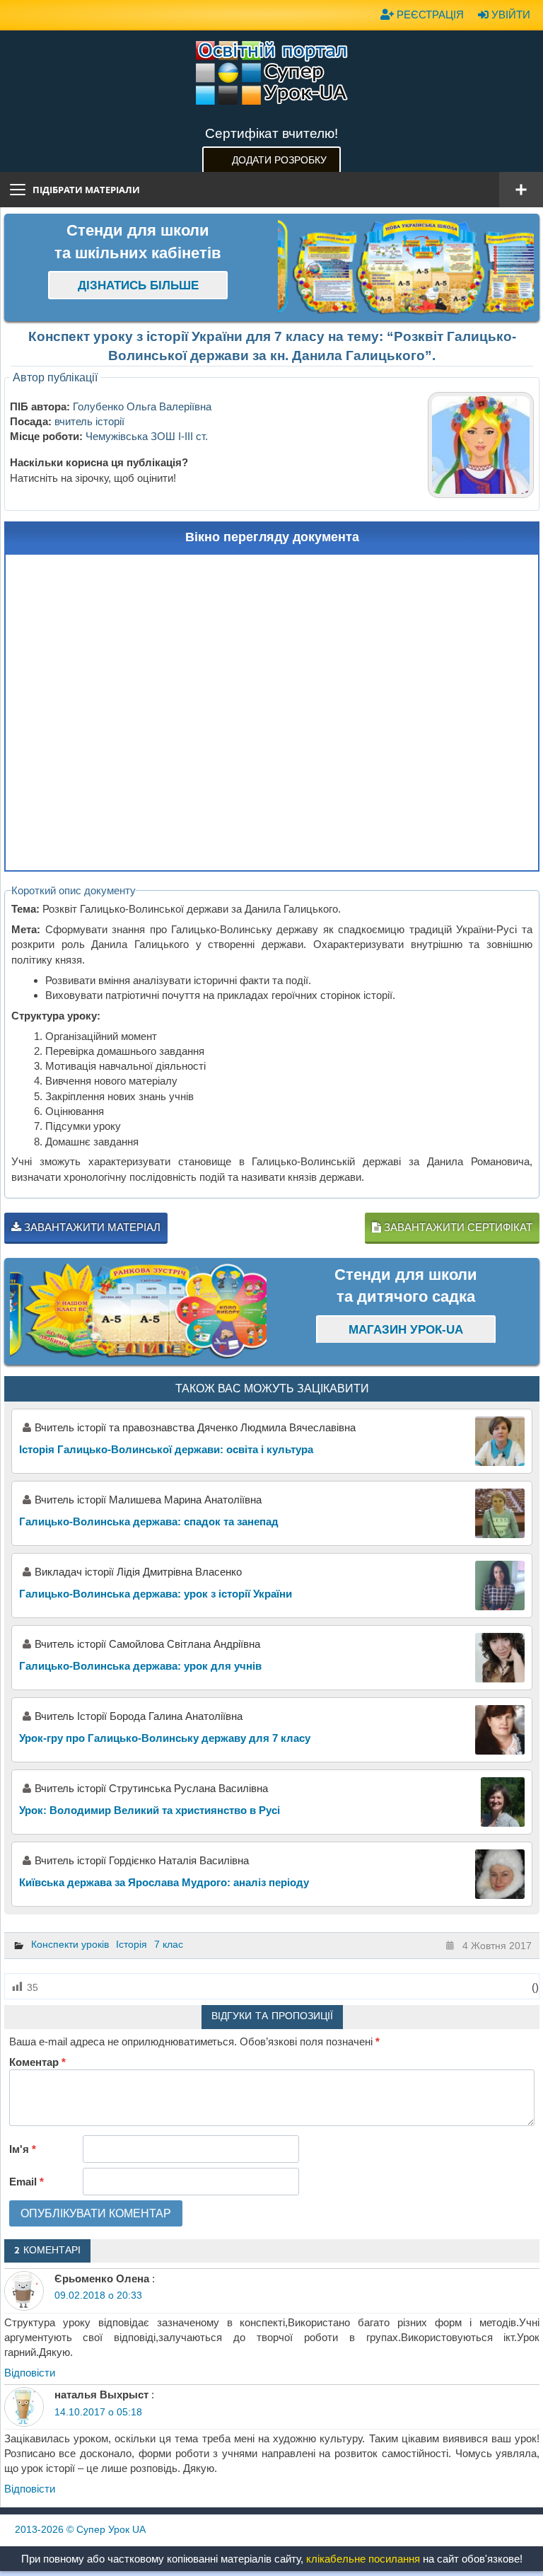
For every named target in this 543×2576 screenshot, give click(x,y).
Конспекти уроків (70, 1944)
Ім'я (23, 2149)
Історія (132, 1944)
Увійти (509, 15)
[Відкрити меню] (521, 190)
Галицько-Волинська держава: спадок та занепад (149, 1521)
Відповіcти (30, 2373)
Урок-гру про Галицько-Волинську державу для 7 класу (165, 1738)
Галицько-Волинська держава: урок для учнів (140, 1666)
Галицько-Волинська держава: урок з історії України (156, 1594)
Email (27, 2182)
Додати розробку (279, 160)
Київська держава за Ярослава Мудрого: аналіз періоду (164, 1882)
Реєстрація (429, 15)
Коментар (37, 2062)
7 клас (169, 1944)
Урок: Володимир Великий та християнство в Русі (150, 1810)
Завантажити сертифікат (457, 1227)
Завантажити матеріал (91, 1227)
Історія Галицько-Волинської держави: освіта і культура (166, 1449)
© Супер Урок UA (80, 2529)
